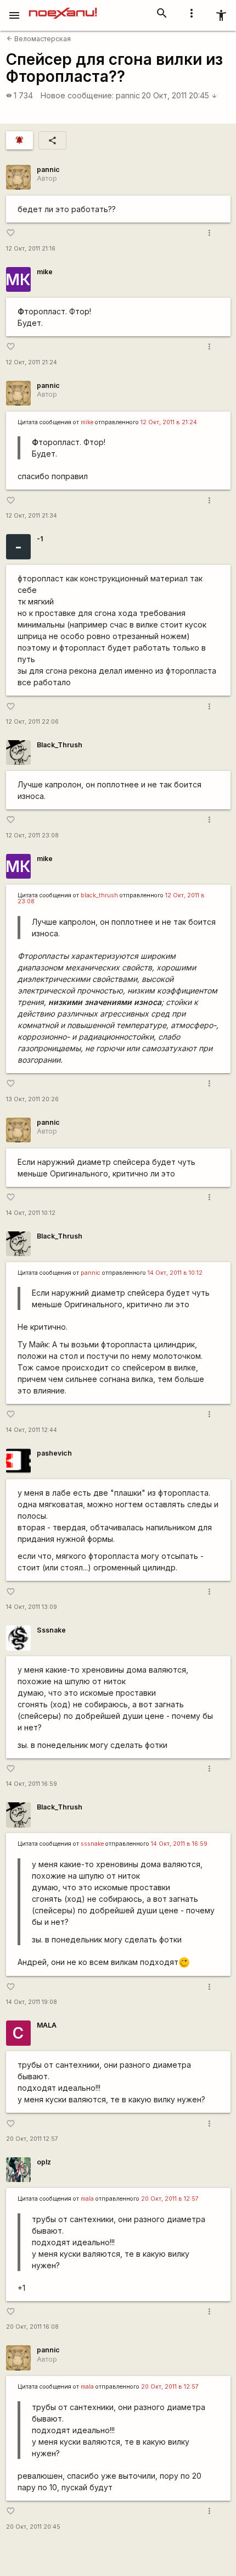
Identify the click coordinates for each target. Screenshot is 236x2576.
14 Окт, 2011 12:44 (32, 1430)
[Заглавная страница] (63, 8)
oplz (44, 2162)
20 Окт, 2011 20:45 (179, 95)
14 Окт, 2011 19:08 (32, 2002)
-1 (40, 539)
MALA (47, 2025)
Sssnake (51, 1630)
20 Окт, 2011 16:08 (32, 2327)
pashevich (54, 1453)
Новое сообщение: (77, 95)
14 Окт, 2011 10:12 (31, 1213)
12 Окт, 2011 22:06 (32, 722)
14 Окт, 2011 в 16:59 (179, 1844)
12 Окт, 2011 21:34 (32, 516)
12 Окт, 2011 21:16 (31, 249)
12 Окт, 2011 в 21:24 (169, 422)
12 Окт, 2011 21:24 (32, 362)
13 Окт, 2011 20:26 (32, 1099)
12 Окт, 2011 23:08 (32, 835)
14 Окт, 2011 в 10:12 (175, 1273)
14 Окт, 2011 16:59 (32, 1784)
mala (87, 2199)
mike (45, 272)
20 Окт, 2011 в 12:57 (170, 2199)
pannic (128, 95)
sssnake (92, 1844)
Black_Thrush (60, 745)
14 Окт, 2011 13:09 (32, 1607)
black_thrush (99, 895)
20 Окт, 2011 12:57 (32, 2139)
